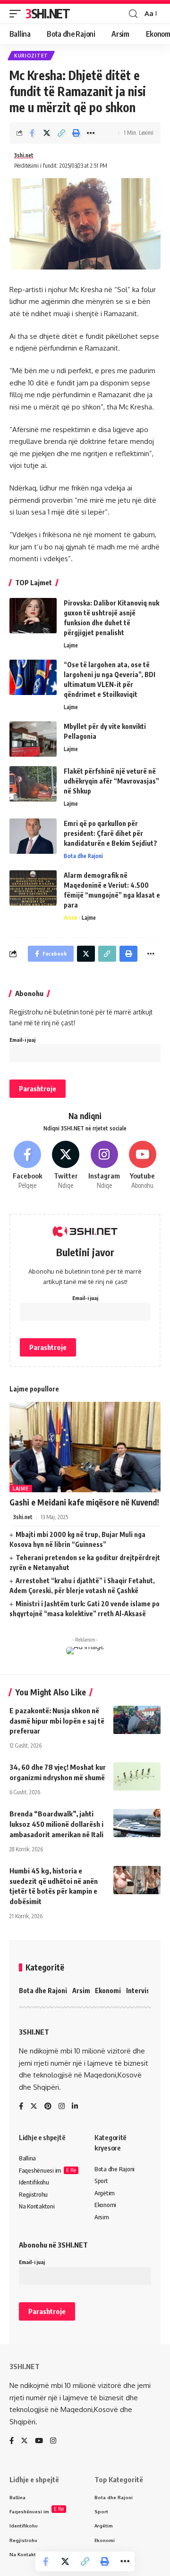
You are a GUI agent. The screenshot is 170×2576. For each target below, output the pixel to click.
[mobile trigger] (17, 14)
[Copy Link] (61, 133)
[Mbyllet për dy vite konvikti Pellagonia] (33, 739)
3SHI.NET (48, 13)
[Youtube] (143, 1165)
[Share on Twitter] (47, 133)
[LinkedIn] (75, 2107)
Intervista (141, 1991)
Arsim (71, 918)
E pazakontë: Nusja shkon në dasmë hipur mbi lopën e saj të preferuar (57, 1721)
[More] (91, 133)
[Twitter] (66, 1165)
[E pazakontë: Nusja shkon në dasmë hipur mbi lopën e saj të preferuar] (137, 1720)
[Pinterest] (48, 2107)
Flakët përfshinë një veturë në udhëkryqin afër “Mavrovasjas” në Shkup (111, 781)
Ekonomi (108, 1991)
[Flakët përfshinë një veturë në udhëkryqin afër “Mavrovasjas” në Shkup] (33, 784)
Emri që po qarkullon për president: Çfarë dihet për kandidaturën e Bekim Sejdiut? (110, 833)
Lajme (71, 645)
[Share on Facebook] (32, 133)
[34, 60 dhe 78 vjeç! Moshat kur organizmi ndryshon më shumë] (137, 1776)
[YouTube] (39, 2441)
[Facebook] (27, 1165)
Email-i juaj (22, 1040)
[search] (133, 14)
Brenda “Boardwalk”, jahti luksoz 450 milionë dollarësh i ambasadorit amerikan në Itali (56, 1824)
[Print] (76, 133)
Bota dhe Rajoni (83, 856)
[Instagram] (104, 1165)
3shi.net (24, 155)
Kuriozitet (31, 56)
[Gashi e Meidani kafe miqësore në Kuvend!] (85, 1447)
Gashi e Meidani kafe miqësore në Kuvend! (84, 1502)
